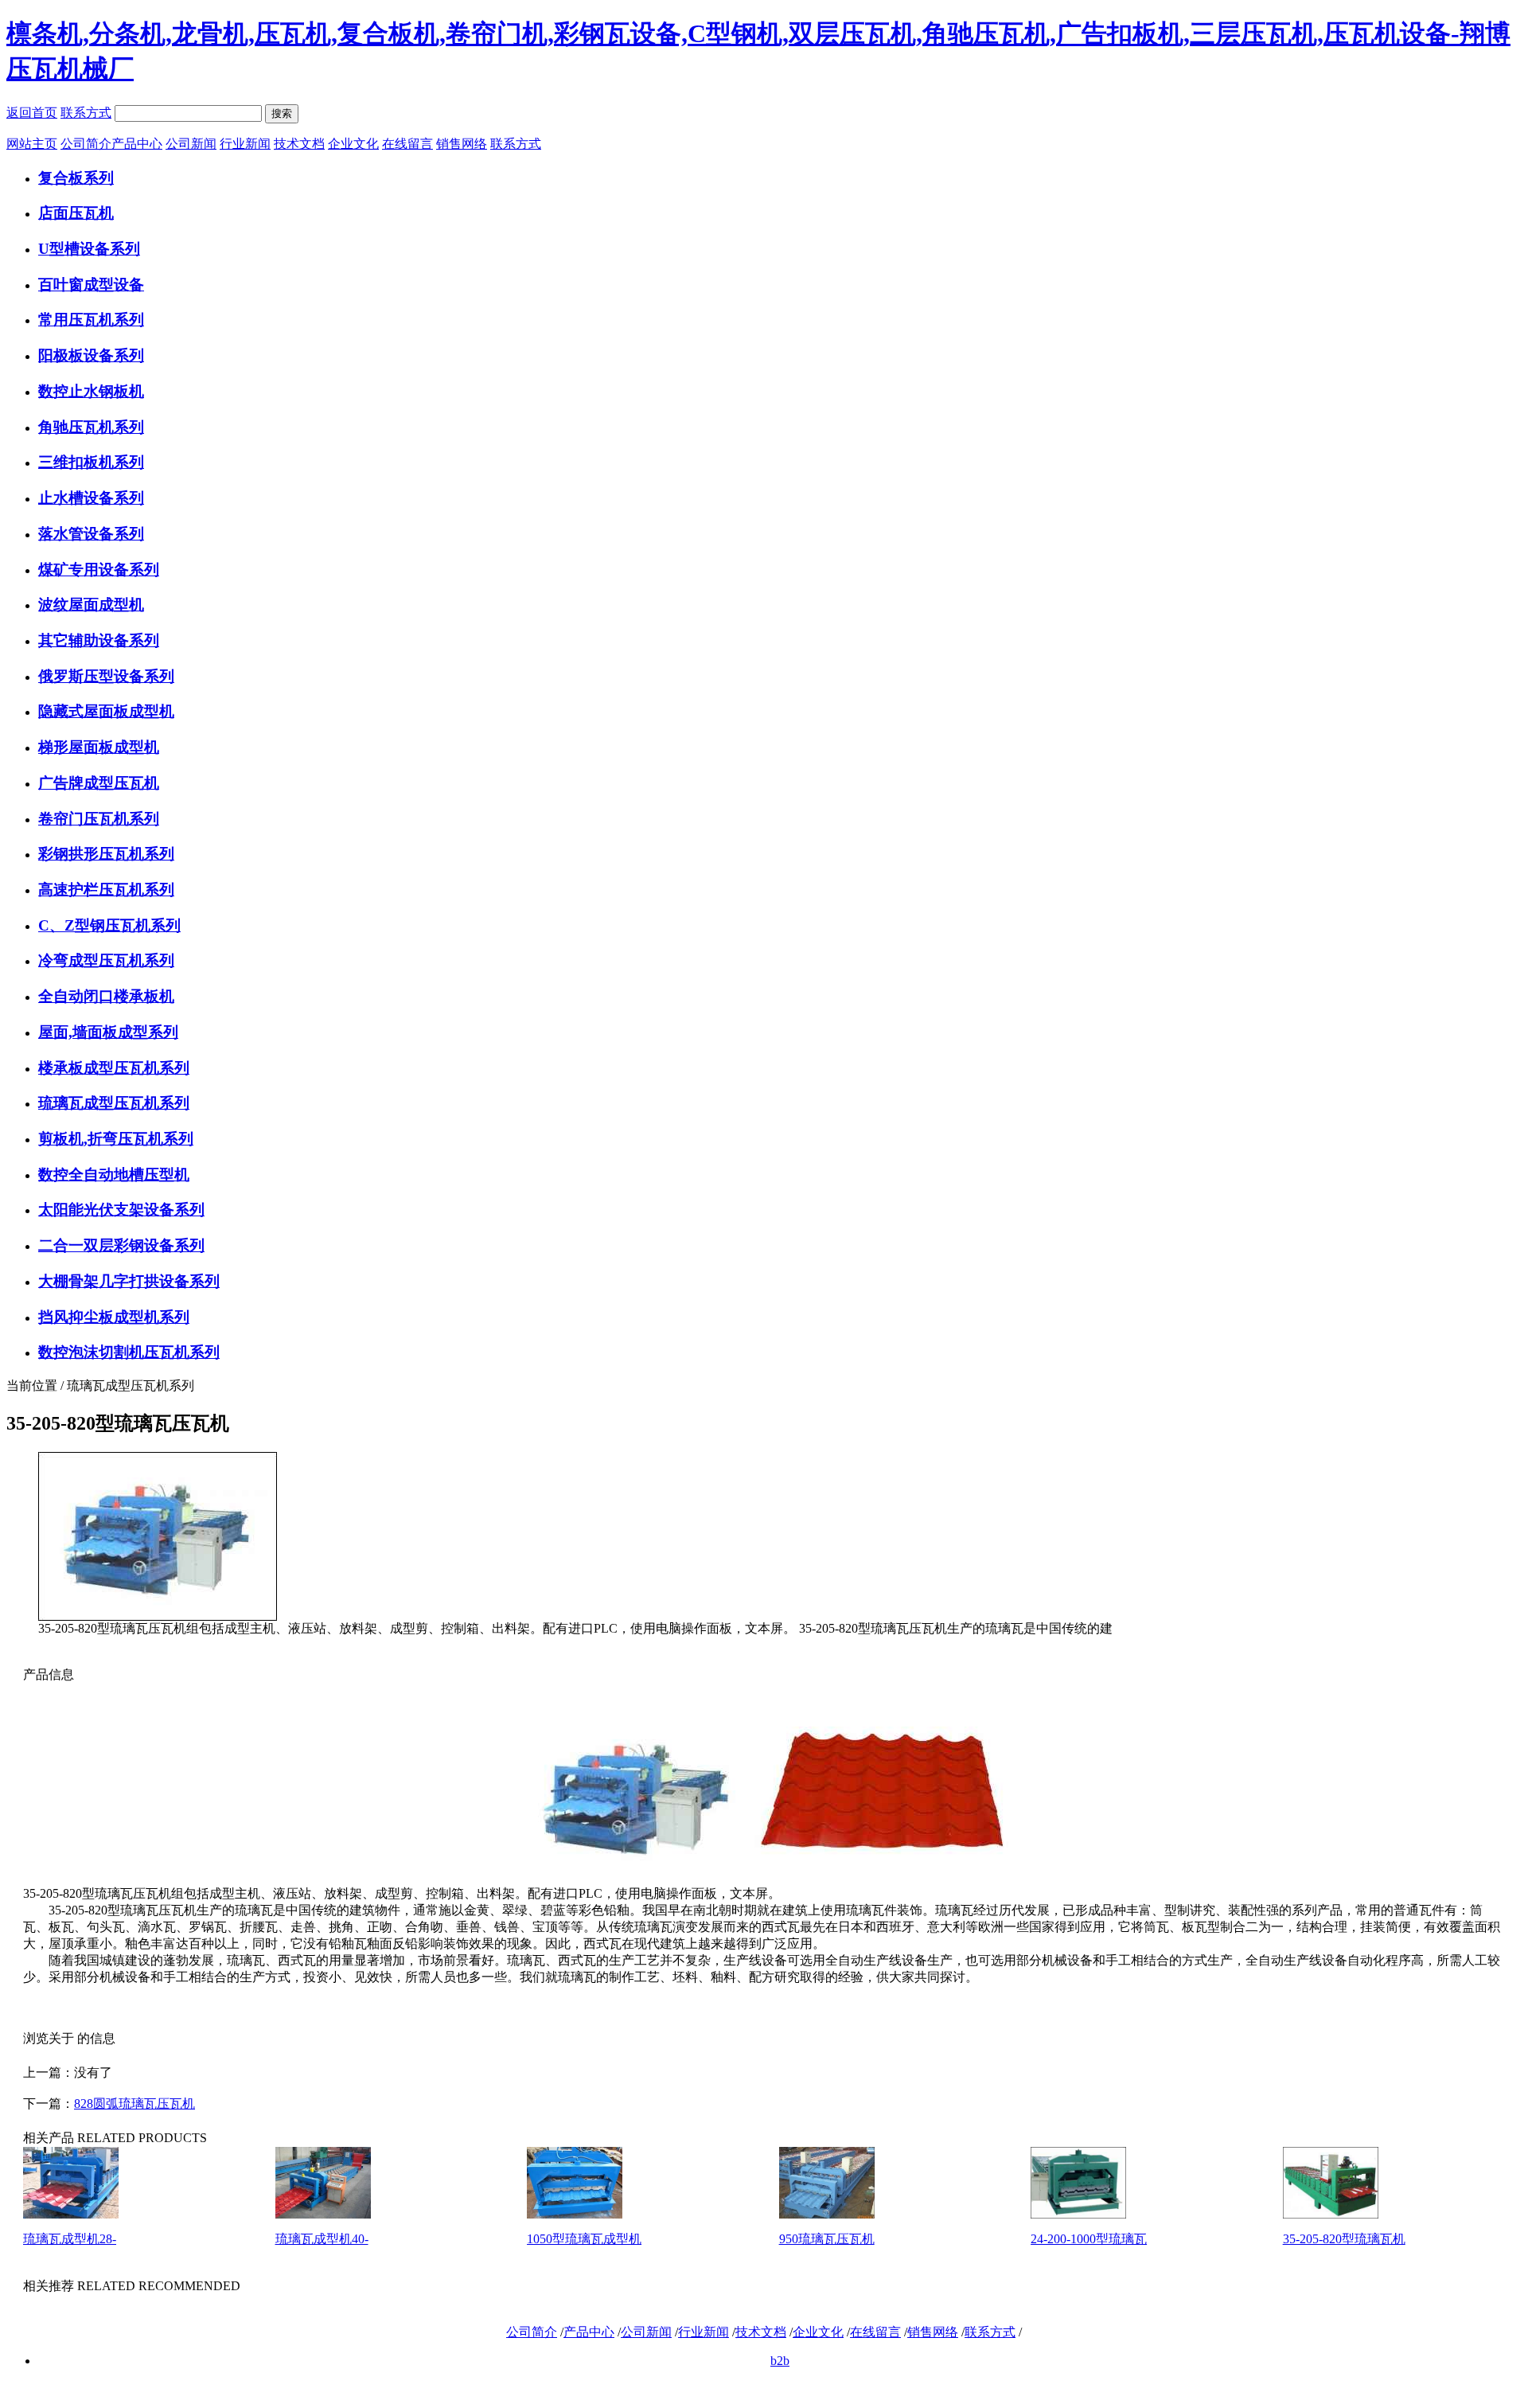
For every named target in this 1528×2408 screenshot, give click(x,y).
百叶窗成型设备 (91, 285)
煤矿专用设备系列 (99, 570)
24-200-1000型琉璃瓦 (1089, 2239)
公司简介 (86, 144)
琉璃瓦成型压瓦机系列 (114, 1103)
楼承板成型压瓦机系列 (114, 1068)
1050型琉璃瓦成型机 (584, 2239)
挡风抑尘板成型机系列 (114, 1317)
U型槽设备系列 (89, 249)
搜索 (282, 113)
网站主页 (32, 144)
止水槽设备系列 (91, 498)
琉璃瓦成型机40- (322, 2239)
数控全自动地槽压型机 (114, 1175)
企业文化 (353, 144)
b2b (780, 2361)
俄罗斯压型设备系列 (106, 676)
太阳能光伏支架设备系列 (121, 1210)
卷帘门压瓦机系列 (99, 819)
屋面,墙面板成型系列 (108, 1032)
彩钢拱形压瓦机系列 (106, 854)
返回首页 (32, 113)
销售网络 (462, 144)
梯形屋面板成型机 (99, 747)
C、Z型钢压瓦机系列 (109, 925)
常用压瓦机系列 (91, 320)
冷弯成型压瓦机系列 (106, 960)
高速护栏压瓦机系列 (106, 890)
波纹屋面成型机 (91, 605)
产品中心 (137, 144)
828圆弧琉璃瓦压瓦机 (134, 2104)
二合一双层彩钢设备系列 (121, 1245)
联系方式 (86, 113)
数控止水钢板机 (91, 391)
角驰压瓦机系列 (91, 427)
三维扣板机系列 (91, 462)
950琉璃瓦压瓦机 (827, 2239)
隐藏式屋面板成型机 (106, 711)
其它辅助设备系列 (99, 640)
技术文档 (299, 144)
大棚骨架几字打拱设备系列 (129, 1281)
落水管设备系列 (91, 534)
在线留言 (407, 144)
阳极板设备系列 (91, 355)
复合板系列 (76, 178)
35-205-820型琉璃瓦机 (1344, 2239)
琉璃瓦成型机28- (70, 2239)
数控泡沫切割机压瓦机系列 (129, 1352)
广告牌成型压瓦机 (99, 783)
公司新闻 (191, 144)
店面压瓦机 (76, 213)
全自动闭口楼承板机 (106, 996)
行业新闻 (245, 144)
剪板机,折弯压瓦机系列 (116, 1139)
